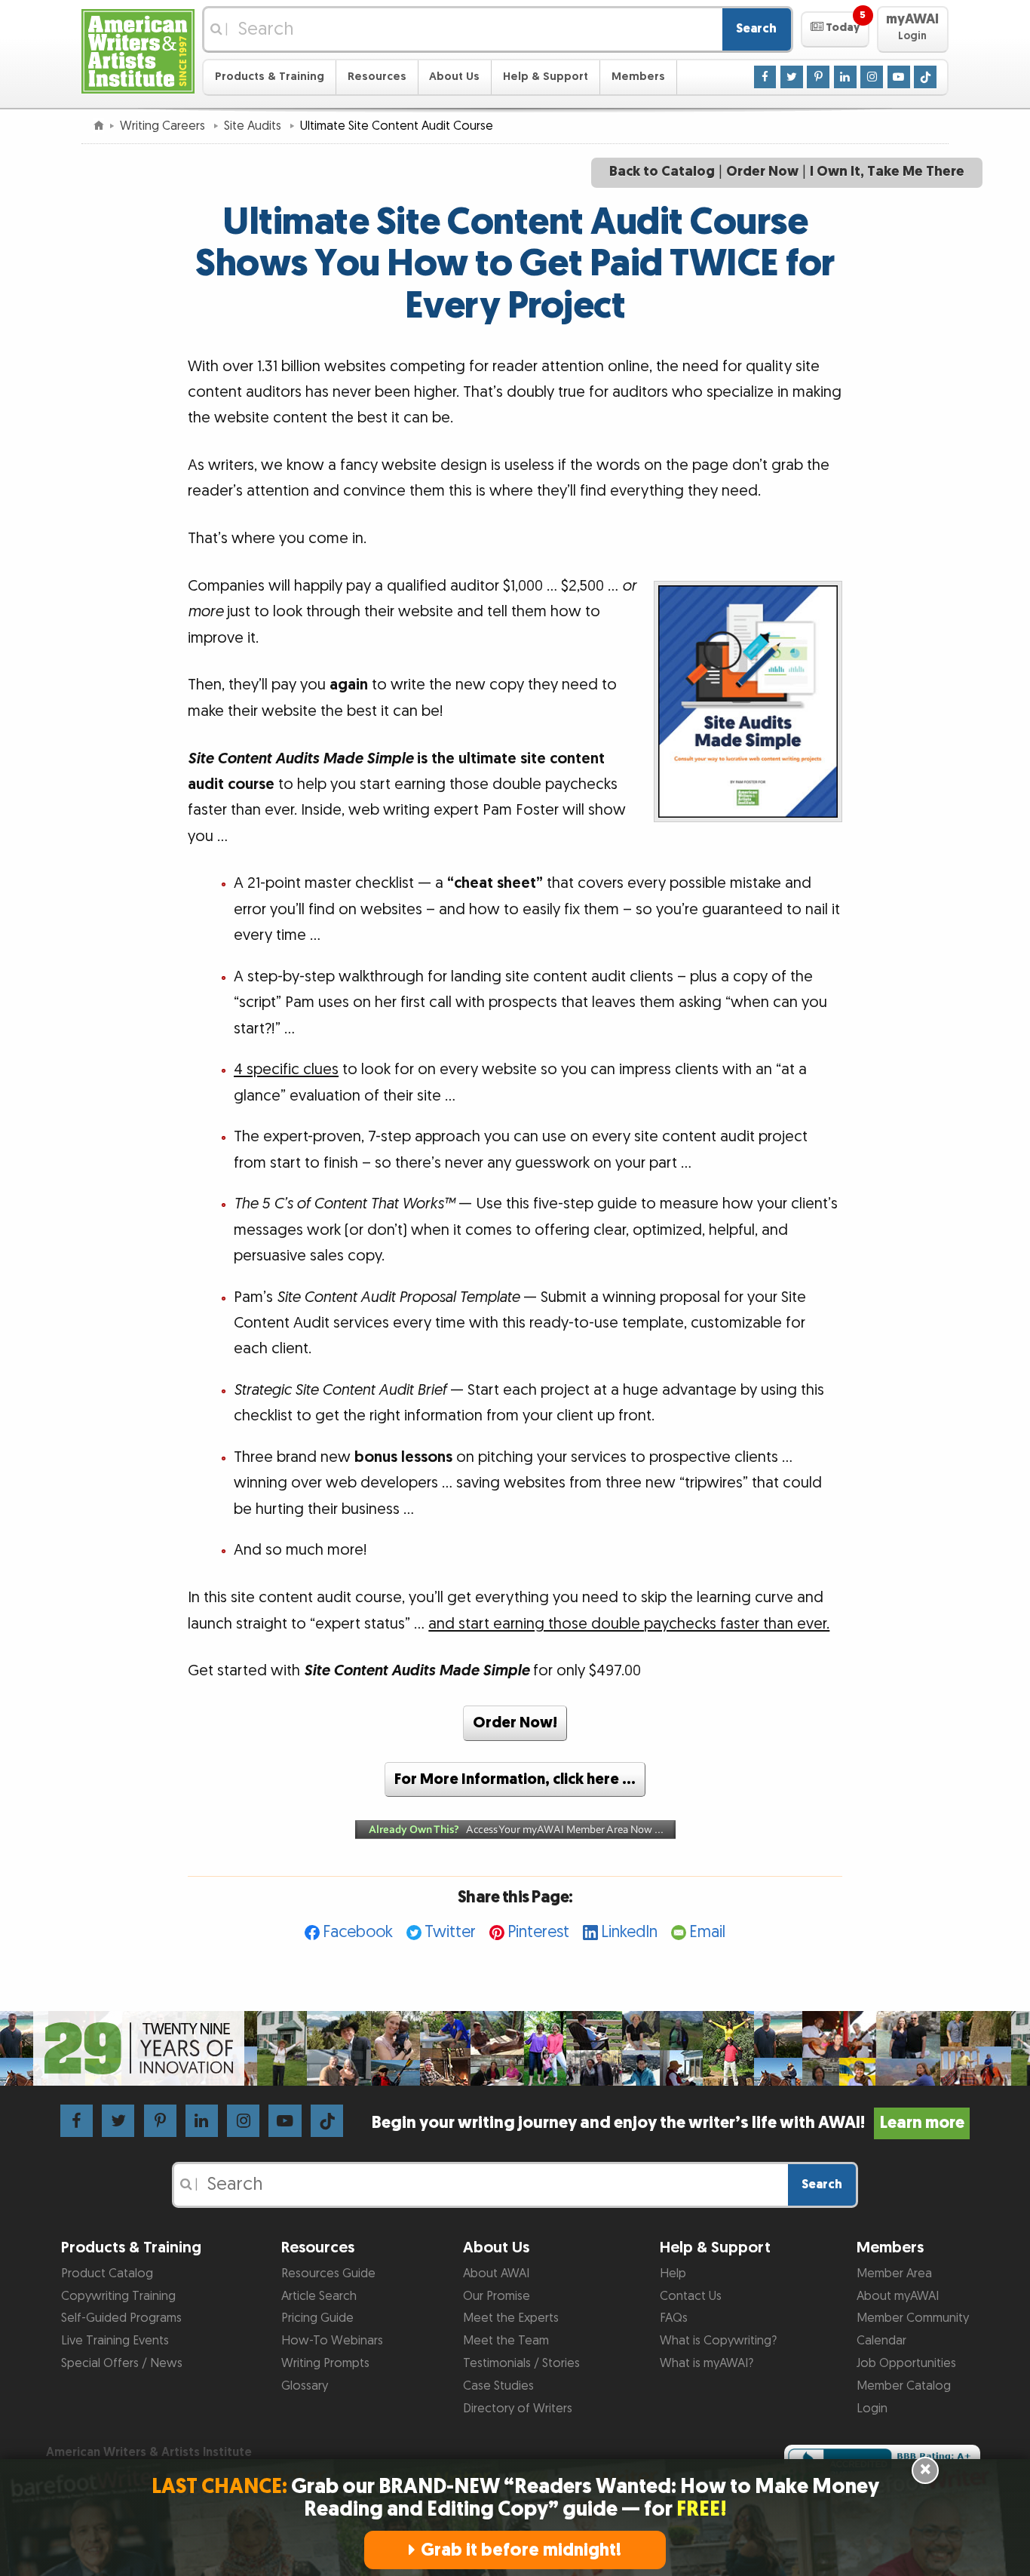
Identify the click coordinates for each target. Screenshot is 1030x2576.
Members (638, 77)
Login (872, 2409)
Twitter (450, 1932)
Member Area (894, 2274)
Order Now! (515, 1723)
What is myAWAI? (707, 2363)
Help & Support (546, 77)
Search (756, 29)
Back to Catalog (662, 172)
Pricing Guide (317, 2318)
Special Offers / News (122, 2363)
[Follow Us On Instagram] (872, 76)
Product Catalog (107, 2274)
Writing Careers (164, 126)
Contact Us (691, 2296)
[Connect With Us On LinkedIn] (845, 76)
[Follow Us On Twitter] (792, 76)
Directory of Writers (518, 2409)
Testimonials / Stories (521, 2363)
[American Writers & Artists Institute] (138, 49)
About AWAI (496, 2274)
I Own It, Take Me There (887, 172)
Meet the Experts (511, 2318)
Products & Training (270, 77)
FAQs (674, 2318)
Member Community (913, 2318)
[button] (835, 29)
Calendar (881, 2341)
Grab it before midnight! (521, 2550)
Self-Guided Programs (121, 2318)
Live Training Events (115, 2341)
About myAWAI (898, 2296)
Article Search (319, 2296)
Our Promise (497, 2296)
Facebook (358, 1932)
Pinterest (538, 1932)
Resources (377, 77)
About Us (454, 77)
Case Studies (498, 2386)
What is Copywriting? (718, 2341)
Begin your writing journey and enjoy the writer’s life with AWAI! (668, 2123)
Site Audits (254, 126)
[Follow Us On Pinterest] (818, 76)
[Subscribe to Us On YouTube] (899, 76)
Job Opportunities (906, 2363)
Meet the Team (506, 2341)
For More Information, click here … (515, 1779)
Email (707, 1932)
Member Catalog (904, 2386)
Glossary (305, 2386)
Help (673, 2274)
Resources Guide (328, 2274)
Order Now (762, 172)
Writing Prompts (325, 2363)
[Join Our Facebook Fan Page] (765, 76)
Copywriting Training (118, 2296)
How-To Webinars (332, 2341)
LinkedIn (629, 1932)
